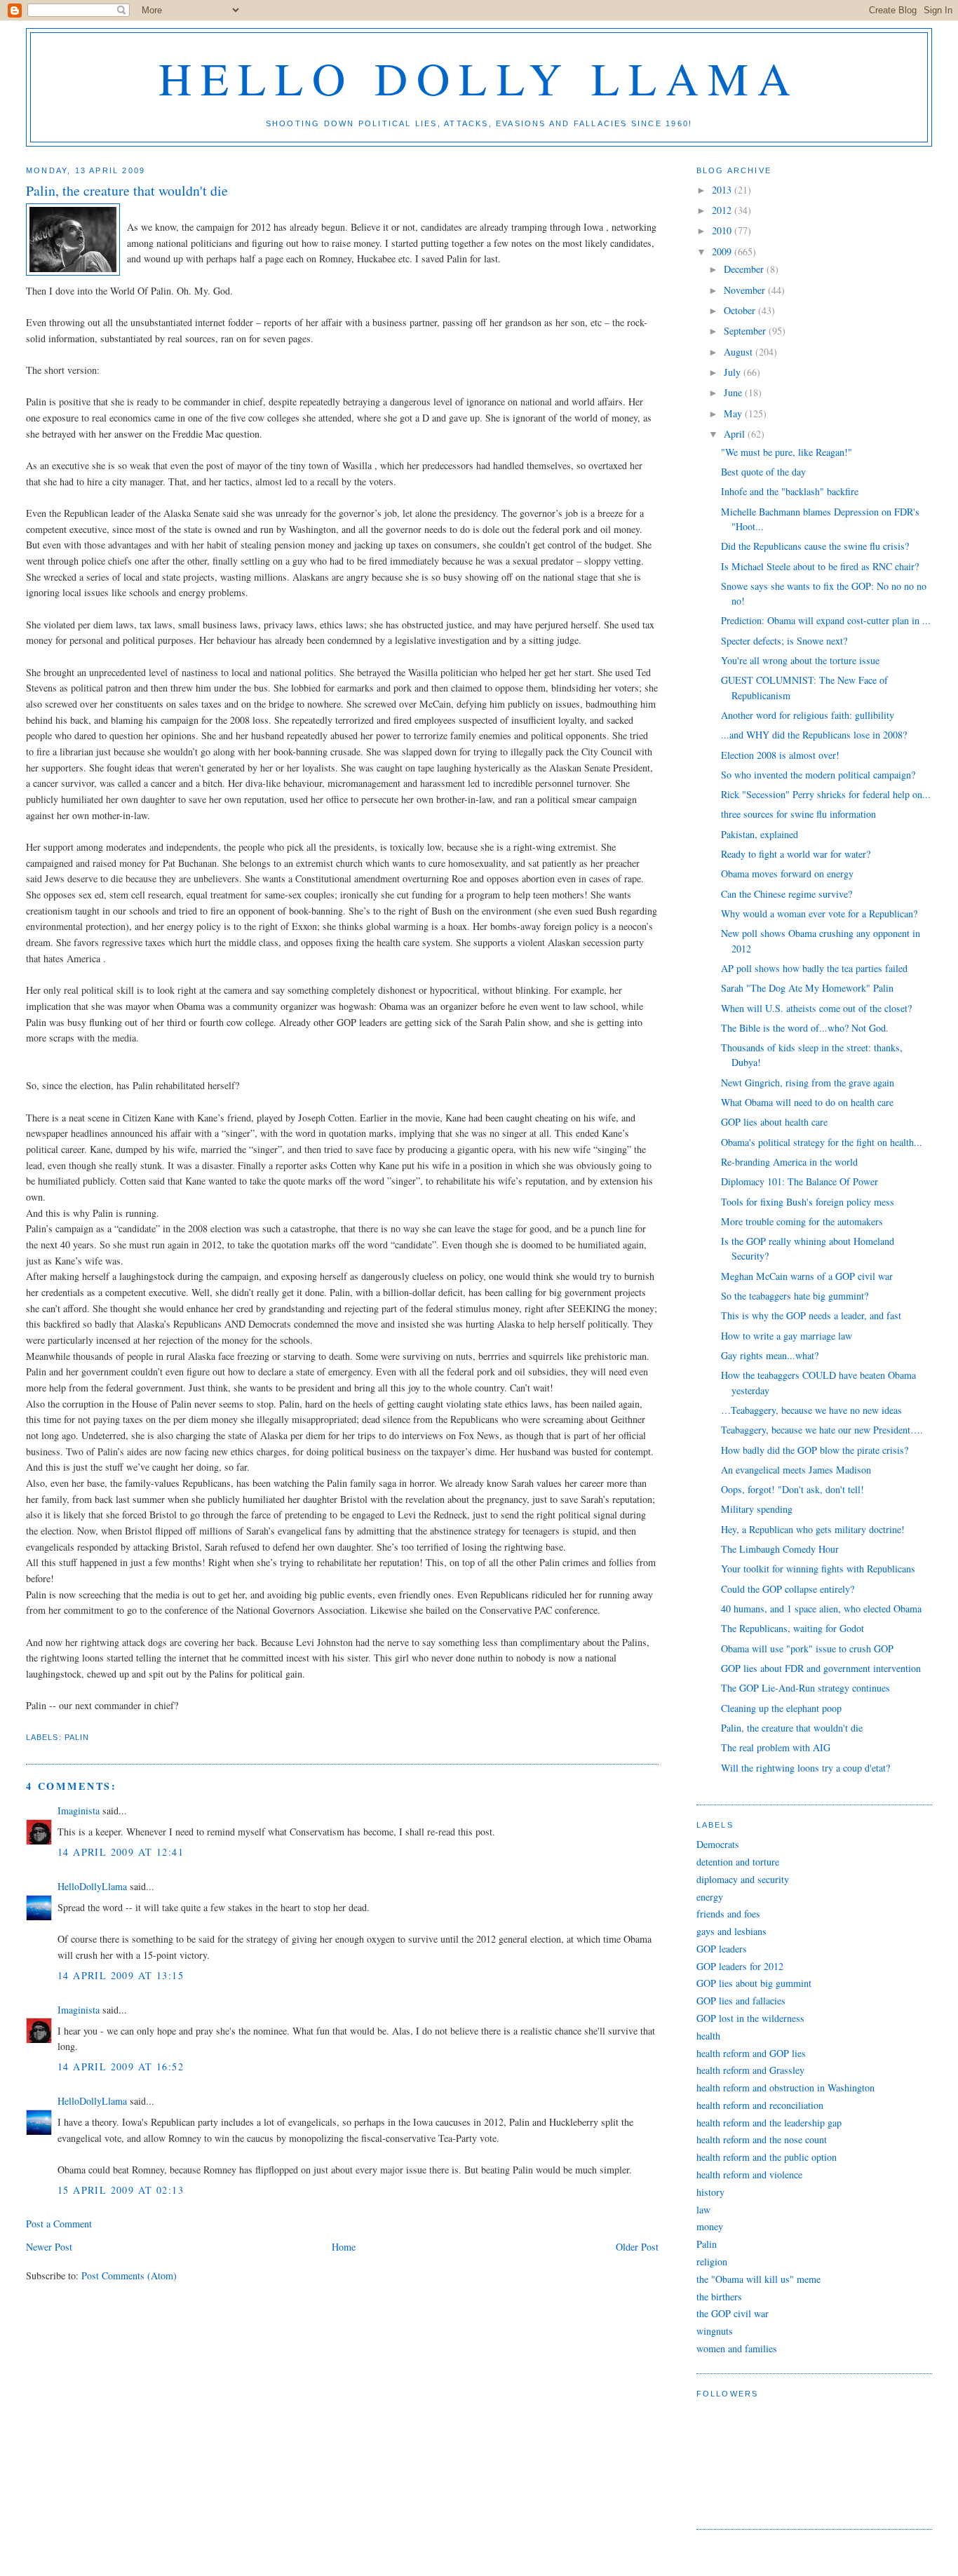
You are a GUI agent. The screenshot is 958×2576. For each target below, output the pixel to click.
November (746, 290)
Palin (77, 1737)
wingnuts (715, 2331)
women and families (737, 2348)
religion (712, 2261)
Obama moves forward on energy (787, 874)
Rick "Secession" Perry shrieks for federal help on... (826, 794)
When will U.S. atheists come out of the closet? (816, 1008)
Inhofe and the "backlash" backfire (790, 491)
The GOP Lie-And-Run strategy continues (805, 1688)
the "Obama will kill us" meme (758, 2279)
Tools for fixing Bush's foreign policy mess (808, 1202)
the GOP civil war (733, 2313)
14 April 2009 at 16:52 (121, 2066)
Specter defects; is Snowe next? (784, 641)
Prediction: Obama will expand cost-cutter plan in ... (826, 620)
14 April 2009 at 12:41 (121, 1852)
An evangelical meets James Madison (796, 1470)
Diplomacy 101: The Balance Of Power (800, 1181)
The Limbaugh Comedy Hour (780, 1549)
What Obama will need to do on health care (807, 1102)
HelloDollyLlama (92, 1886)
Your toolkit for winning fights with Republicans (818, 1569)
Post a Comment (59, 2224)
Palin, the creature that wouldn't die (792, 1728)
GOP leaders (722, 1949)
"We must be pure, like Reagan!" (787, 452)
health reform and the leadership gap (769, 2123)
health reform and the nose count (762, 2139)
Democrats (718, 1844)
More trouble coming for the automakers (802, 1221)
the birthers (719, 2297)
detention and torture (738, 1862)
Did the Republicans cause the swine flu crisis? (815, 546)
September (746, 331)
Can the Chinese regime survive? (787, 894)
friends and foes (728, 1914)
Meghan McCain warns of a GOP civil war (807, 1276)
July (734, 372)
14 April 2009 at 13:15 (121, 1975)
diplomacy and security (743, 1879)
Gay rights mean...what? (770, 1355)
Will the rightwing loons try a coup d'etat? (805, 1768)
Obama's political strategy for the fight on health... (822, 1142)
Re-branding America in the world (789, 1162)
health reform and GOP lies (751, 2053)
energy (710, 1897)
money (710, 2226)
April (736, 434)
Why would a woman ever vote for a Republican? (819, 913)
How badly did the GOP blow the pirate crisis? (815, 1450)
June (734, 392)
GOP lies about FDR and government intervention (821, 1668)
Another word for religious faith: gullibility (808, 715)
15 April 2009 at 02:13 (121, 2190)
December (745, 269)
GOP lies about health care (774, 1122)
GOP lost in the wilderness (750, 2018)
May (734, 413)
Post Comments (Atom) (129, 2275)
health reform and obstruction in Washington (785, 2088)
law (703, 2210)
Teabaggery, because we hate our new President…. (822, 1430)
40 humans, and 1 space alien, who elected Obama (821, 1609)
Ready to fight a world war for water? (796, 854)
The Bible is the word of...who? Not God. (805, 1028)
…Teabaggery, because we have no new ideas (811, 1410)
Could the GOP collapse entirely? (788, 1589)
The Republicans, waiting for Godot (792, 1628)
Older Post (637, 2247)
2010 (723, 230)
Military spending (757, 1509)
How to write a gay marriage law (787, 1336)
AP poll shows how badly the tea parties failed (814, 968)
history (710, 2192)
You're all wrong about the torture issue (800, 660)
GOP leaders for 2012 (740, 1966)
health (708, 2036)
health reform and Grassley (750, 2070)
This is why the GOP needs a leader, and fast (811, 1315)
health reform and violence (749, 2174)
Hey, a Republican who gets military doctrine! (813, 1529)
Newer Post (49, 2247)
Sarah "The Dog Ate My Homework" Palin (807, 988)
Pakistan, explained (760, 834)
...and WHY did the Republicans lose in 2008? (814, 735)
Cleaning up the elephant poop (781, 1708)
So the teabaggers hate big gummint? (795, 1296)
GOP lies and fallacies (741, 2001)
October (741, 310)
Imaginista (79, 1810)
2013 (723, 190)
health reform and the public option (767, 2157)
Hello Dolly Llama (479, 77)
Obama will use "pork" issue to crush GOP (807, 1648)
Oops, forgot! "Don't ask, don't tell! (792, 1489)
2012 (723, 210)
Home (344, 2247)
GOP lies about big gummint (754, 1983)
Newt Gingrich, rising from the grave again (808, 1083)
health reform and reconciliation (760, 2105)
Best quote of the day (763, 472)
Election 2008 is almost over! (780, 755)
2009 (723, 251)
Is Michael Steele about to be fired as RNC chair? (820, 566)
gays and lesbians (731, 1931)
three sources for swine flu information (798, 814)
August (740, 352)
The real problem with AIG (776, 1747)
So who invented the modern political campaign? (818, 775)
